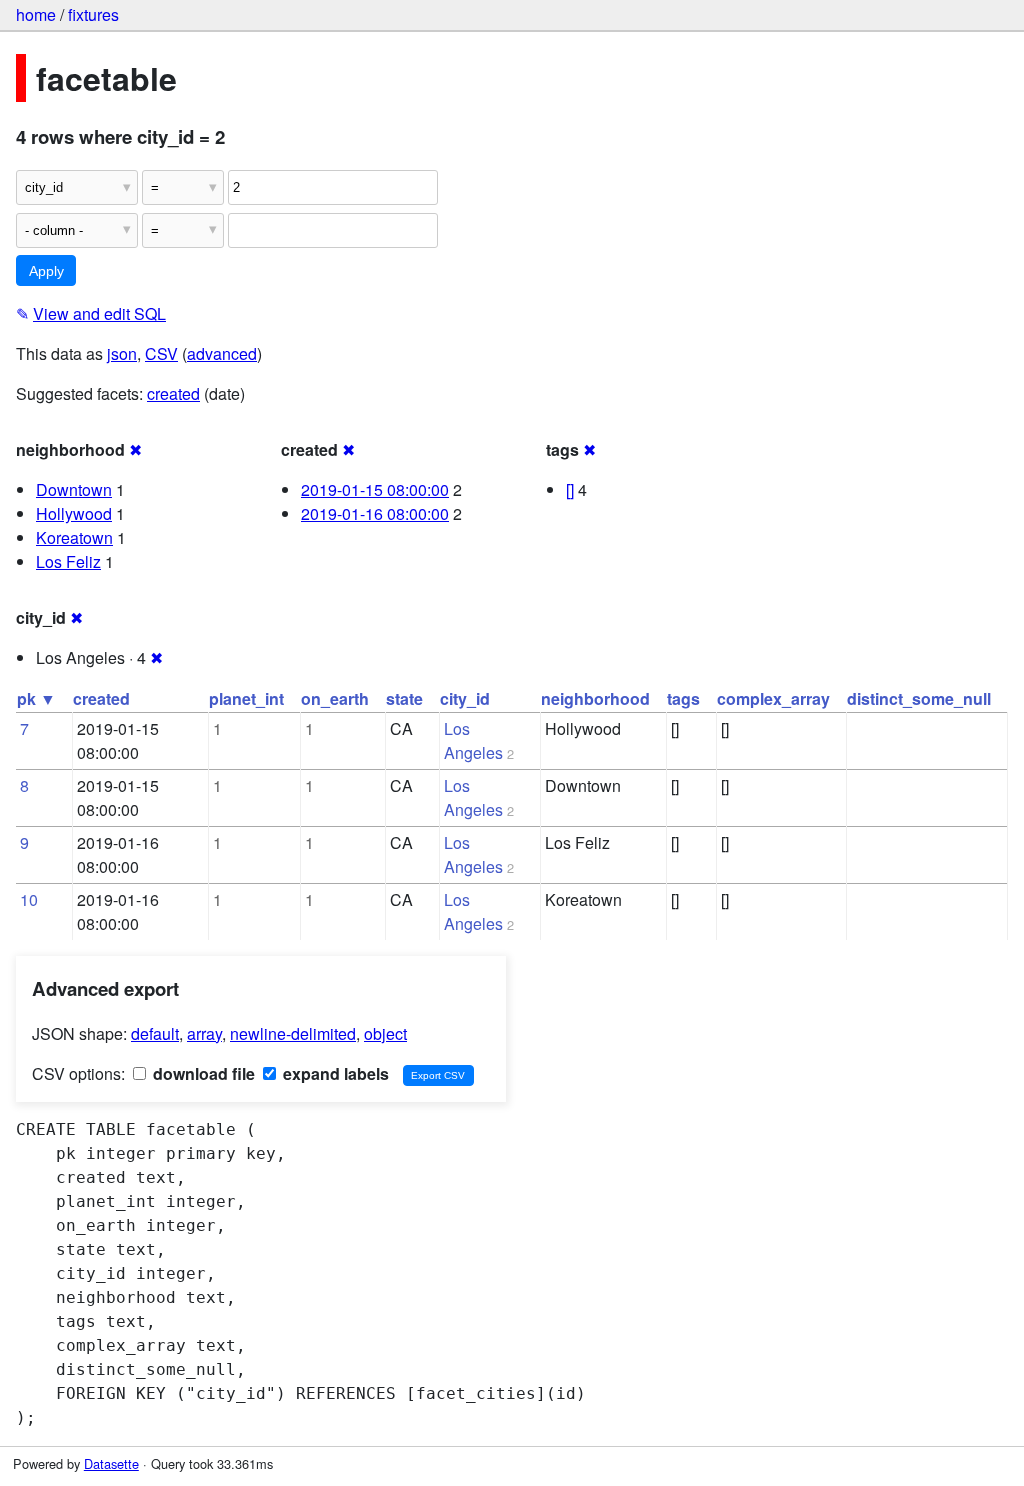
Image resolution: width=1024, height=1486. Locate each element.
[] (570, 489)
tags (683, 698)
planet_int (246, 698)
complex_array (773, 698)
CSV (161, 353)
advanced (222, 353)
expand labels (334, 1073)
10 (29, 899)
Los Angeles (473, 740)
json (122, 353)
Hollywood (74, 513)
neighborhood (595, 698)
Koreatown (74, 537)
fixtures (93, 14)
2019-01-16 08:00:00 (375, 513)
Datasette (111, 1463)
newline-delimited (293, 1033)
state (404, 698)
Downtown (74, 489)
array (204, 1033)
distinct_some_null (919, 698)
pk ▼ (36, 698)
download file (202, 1073)
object (385, 1033)
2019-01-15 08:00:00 (375, 489)
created (173, 393)
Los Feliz (68, 561)
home (36, 14)
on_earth (335, 698)
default (155, 1033)
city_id (465, 698)
